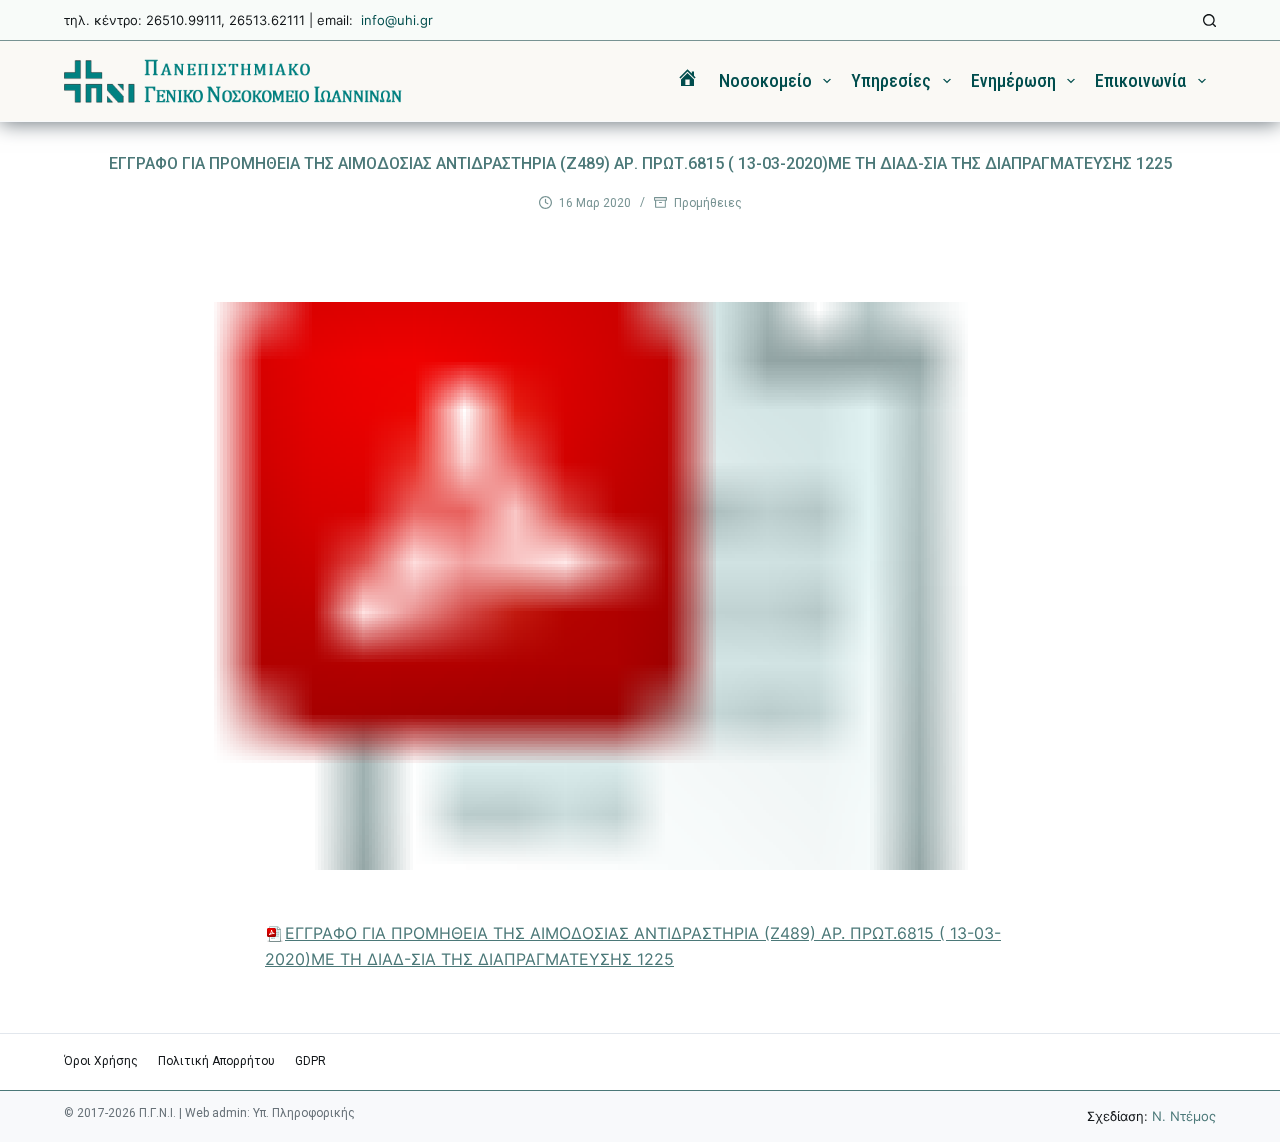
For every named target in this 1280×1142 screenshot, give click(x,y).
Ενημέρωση (1013, 80)
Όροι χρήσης (101, 1061)
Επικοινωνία (1140, 80)
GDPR (310, 1061)
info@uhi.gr (397, 20)
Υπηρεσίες (891, 80)
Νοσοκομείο (765, 80)
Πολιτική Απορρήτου (216, 1061)
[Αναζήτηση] (1209, 20)
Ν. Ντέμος (1184, 1116)
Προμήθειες (708, 203)
